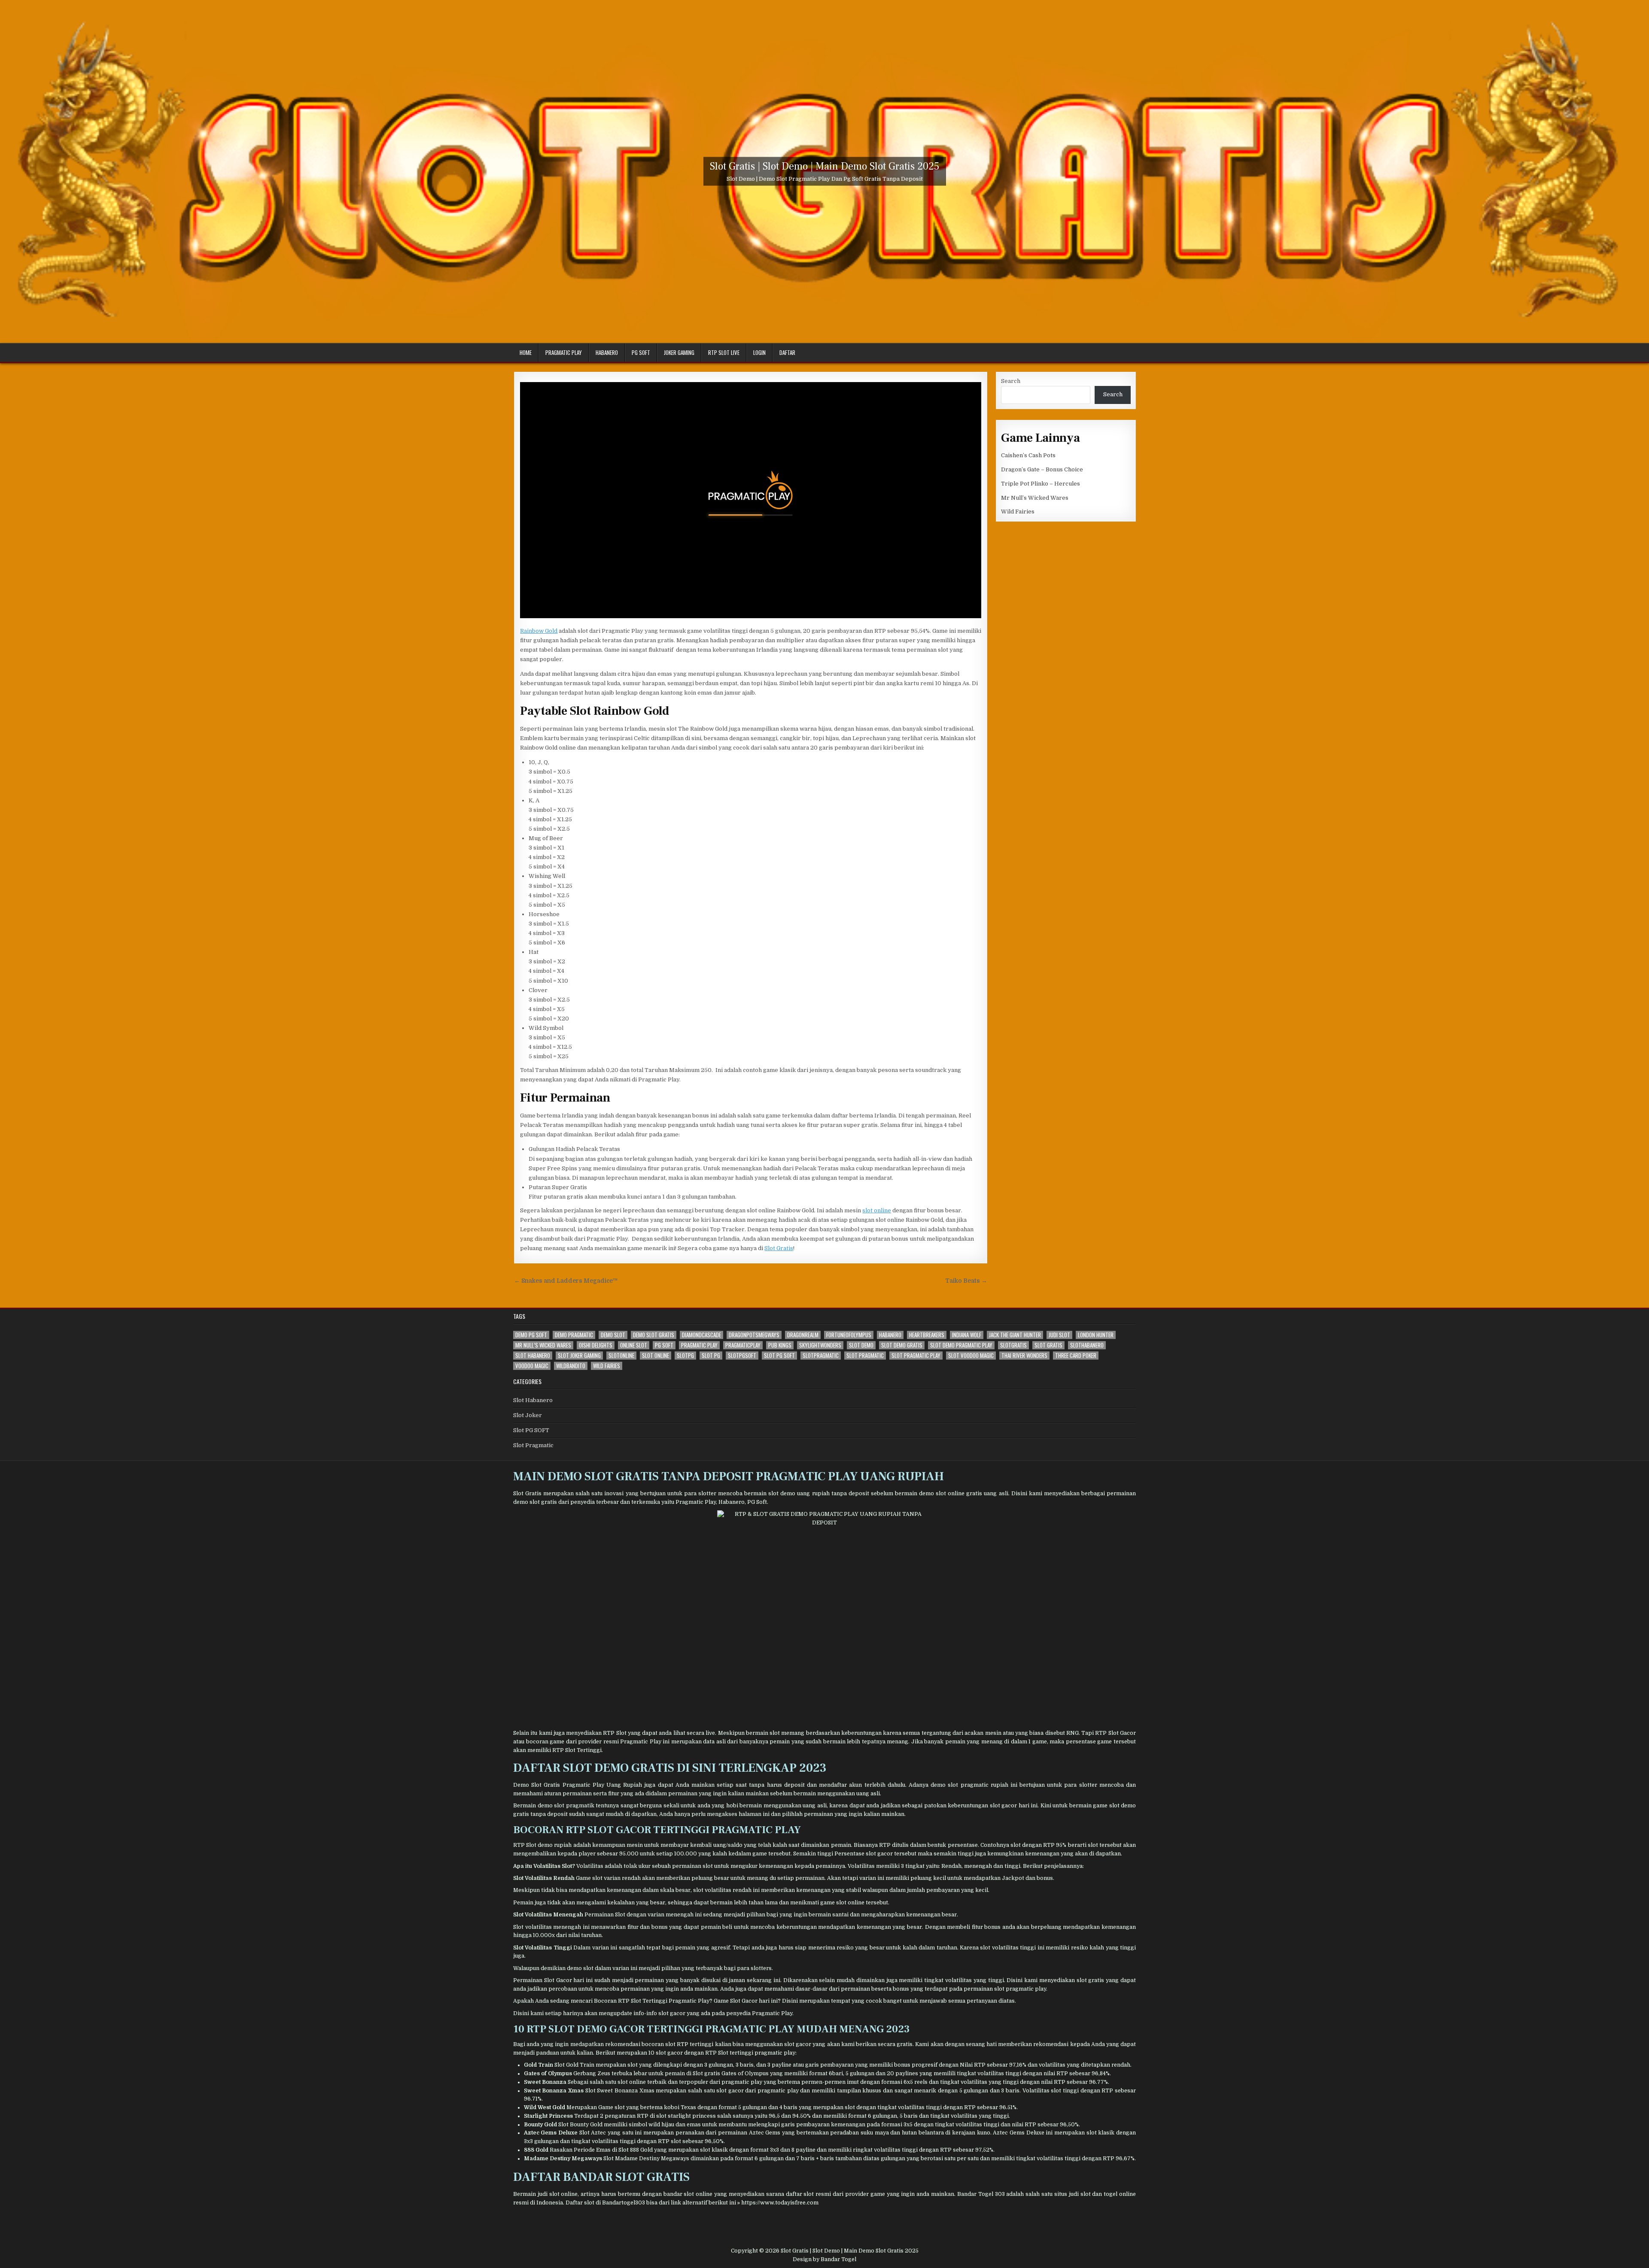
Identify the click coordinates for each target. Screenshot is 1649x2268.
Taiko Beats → (966, 1281)
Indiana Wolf (967, 1335)
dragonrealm (803, 1335)
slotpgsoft (742, 1356)
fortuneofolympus (849, 1335)
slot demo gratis (902, 1345)
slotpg (685, 1356)
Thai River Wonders (1024, 1356)
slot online (877, 1210)
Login (759, 352)
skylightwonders (820, 1345)
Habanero (607, 352)
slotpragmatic (821, 1356)
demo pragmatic (574, 1335)
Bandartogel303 (624, 2203)
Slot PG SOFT (531, 1430)
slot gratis (1048, 1345)
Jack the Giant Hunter (1015, 1335)
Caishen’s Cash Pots (1028, 455)
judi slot (1059, 1335)
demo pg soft (531, 1335)
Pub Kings (780, 1345)
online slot (634, 1345)
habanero (890, 1335)
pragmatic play (699, 1345)
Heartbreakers (927, 1335)
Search (1011, 381)
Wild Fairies (1018, 512)
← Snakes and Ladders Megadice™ (566, 1281)
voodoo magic (532, 1366)
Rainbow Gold (539, 631)
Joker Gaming (679, 352)
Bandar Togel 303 (981, 2194)
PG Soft (641, 352)
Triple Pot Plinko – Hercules (1041, 484)
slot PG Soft (779, 1356)
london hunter (1096, 1335)
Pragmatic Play (564, 352)
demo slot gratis (654, 1335)
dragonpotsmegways (754, 1335)
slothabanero (1087, 1345)
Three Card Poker (1076, 1356)
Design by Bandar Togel (824, 2259)
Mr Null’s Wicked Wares (1035, 498)
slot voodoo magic (971, 1356)
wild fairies (607, 1366)
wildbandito (571, 1366)
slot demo (861, 1345)
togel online (1120, 2194)
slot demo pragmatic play (961, 1345)
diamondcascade (701, 1335)
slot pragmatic (865, 1356)
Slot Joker (528, 1415)
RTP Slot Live (724, 352)
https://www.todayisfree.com (780, 2203)
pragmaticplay (743, 1345)
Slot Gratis (779, 1248)
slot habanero (533, 1356)
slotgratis (1013, 1345)
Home (526, 352)
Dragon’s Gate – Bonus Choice (1042, 469)
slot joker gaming (579, 1356)
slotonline (621, 1356)
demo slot (613, 1335)
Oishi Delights (596, 1345)
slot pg (711, 1356)
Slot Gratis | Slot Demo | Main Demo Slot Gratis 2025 (825, 166)
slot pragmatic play (916, 1356)
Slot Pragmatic (533, 1445)
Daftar (787, 352)
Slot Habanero (533, 1400)
